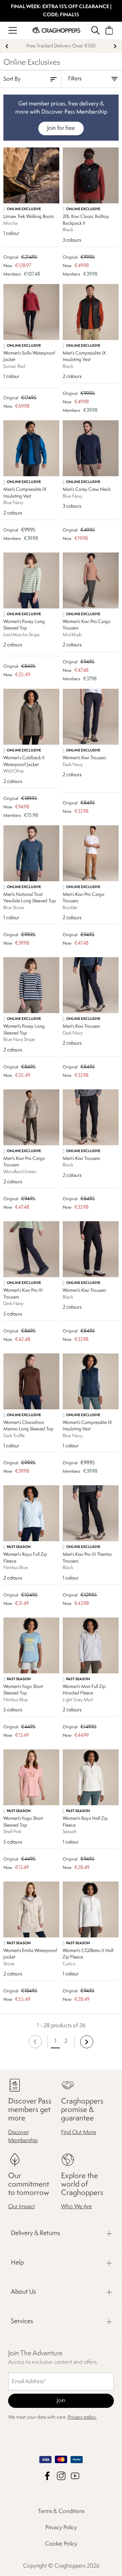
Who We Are (76, 2207)
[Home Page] (56, 30)
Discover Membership (23, 2137)
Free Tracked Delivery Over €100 (61, 46)
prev (7, 46)
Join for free (61, 128)
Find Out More (79, 2132)
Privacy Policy (61, 2528)
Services (22, 2321)
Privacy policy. (82, 2418)
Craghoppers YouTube (75, 2476)
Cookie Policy (61, 2544)
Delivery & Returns (35, 2234)
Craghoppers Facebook (47, 2476)
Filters (75, 79)
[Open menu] (13, 30)
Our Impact (22, 2207)
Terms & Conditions (61, 2512)
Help (17, 2263)
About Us (23, 2292)
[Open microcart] (109, 30)
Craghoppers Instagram (61, 2476)
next (115, 46)
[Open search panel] (95, 30)
